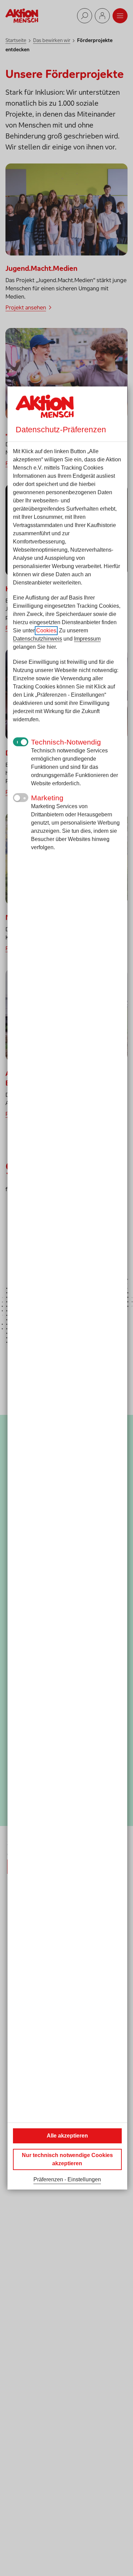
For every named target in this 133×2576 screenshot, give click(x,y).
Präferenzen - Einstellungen (67, 2179)
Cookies (46, 630)
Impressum (87, 639)
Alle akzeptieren (67, 2136)
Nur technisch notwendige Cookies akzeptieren (67, 2159)
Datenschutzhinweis (38, 639)
